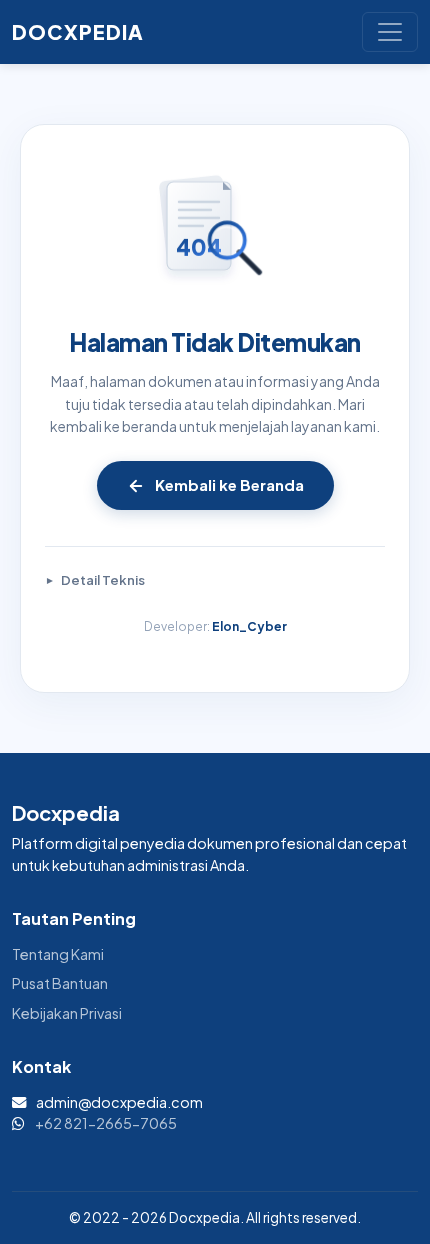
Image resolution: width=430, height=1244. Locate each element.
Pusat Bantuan (60, 983)
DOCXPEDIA (78, 31)
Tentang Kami (58, 954)
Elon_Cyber (249, 626)
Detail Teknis (103, 580)
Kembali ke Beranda (229, 484)
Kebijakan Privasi (67, 1013)
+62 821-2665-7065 (106, 1123)
